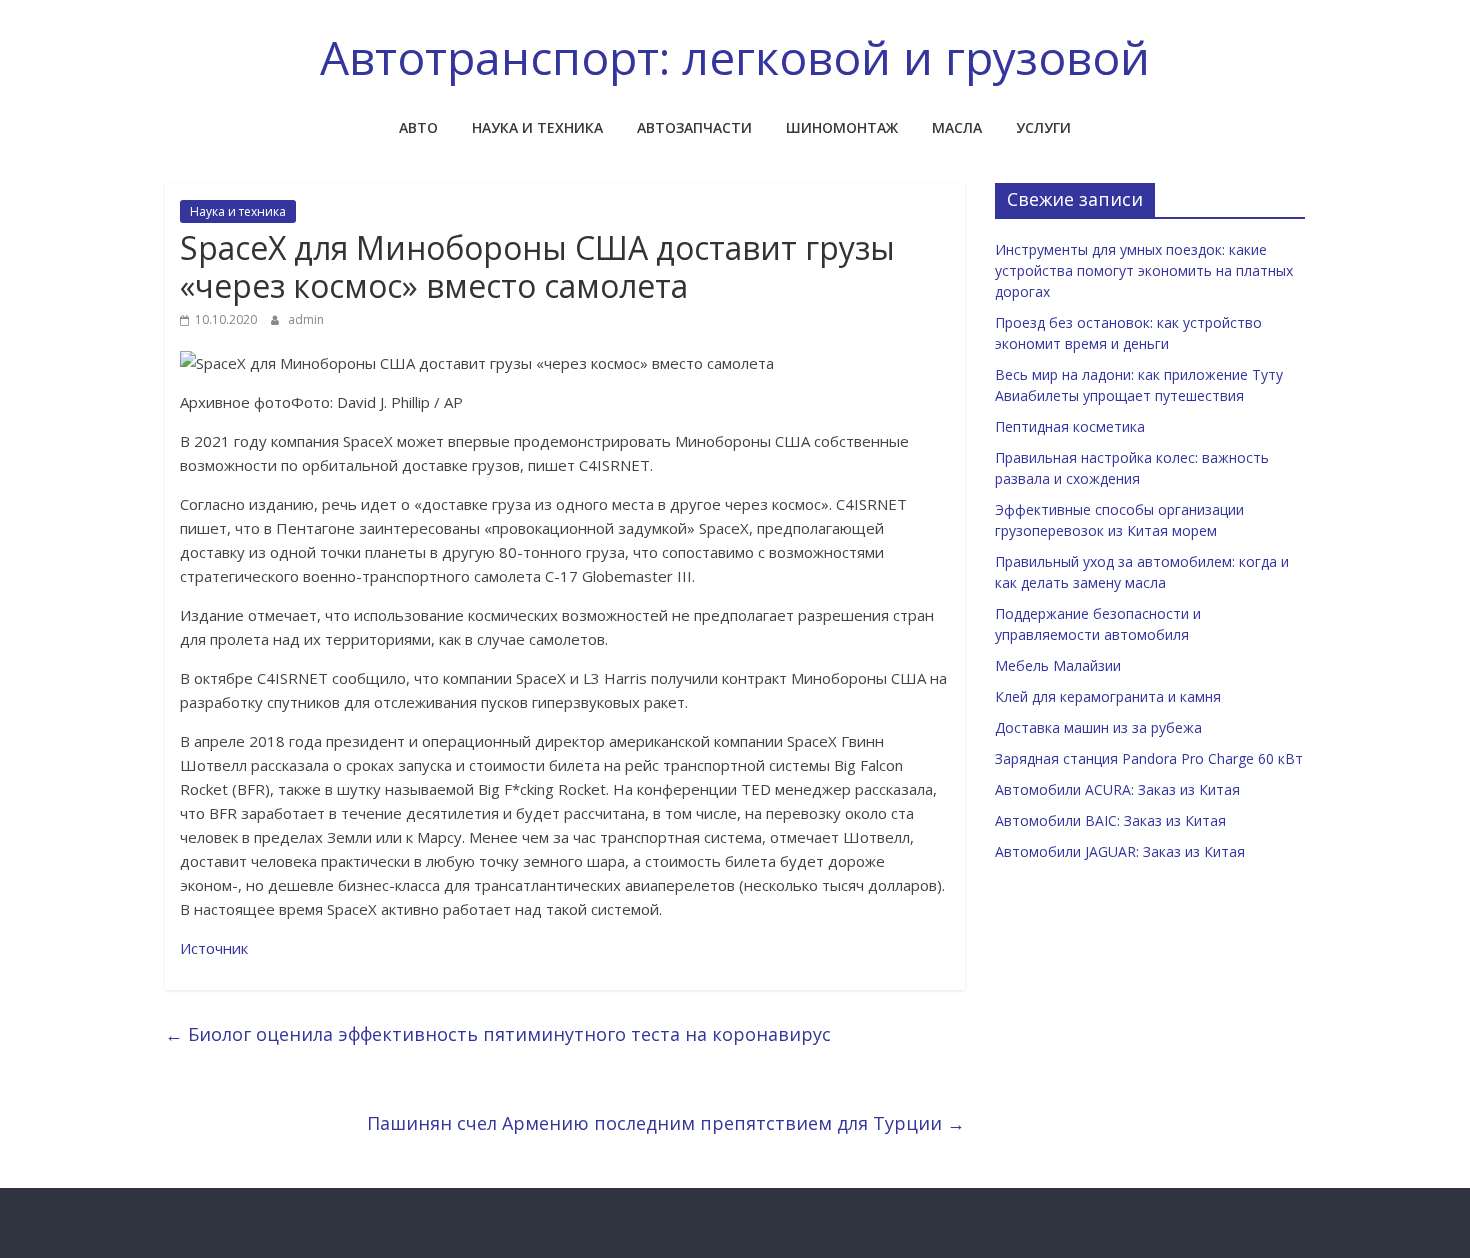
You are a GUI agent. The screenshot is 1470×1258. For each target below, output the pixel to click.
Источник (214, 948)
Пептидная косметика (1070, 426)
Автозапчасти (694, 127)
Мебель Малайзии (1058, 665)
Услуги (1043, 127)
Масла (957, 127)
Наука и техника (537, 127)
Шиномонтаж (842, 127)
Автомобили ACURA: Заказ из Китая (1117, 789)
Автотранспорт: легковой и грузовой (735, 57)
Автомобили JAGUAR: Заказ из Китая (1120, 851)
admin (306, 319)
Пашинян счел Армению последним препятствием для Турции (666, 1123)
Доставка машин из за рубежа (1098, 727)
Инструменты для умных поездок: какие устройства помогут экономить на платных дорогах (1144, 270)
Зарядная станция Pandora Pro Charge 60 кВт (1149, 758)
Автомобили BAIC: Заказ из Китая (1110, 820)
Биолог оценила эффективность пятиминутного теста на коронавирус (498, 1034)
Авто (418, 127)
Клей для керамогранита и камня (1108, 696)
